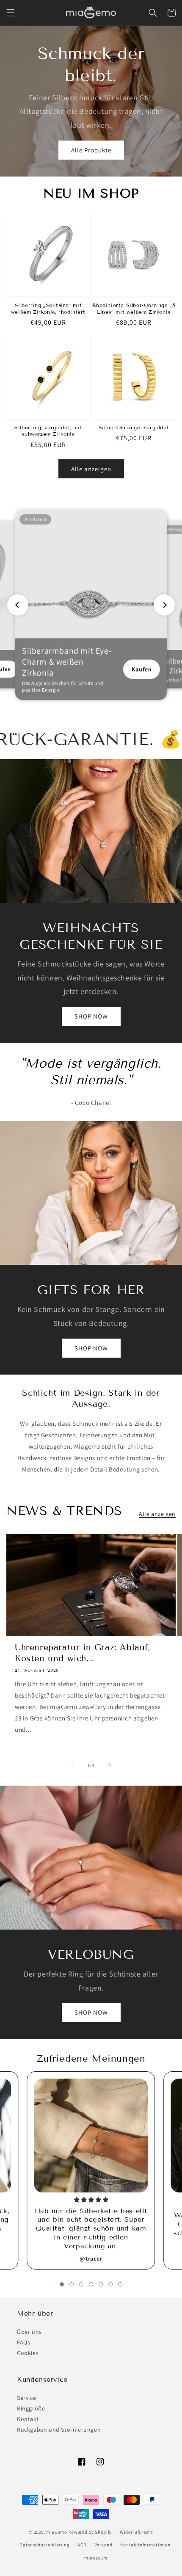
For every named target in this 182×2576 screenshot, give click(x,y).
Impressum (95, 2558)
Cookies (28, 2353)
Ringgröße (31, 2408)
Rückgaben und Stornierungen (59, 2430)
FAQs (23, 2342)
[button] (11, 13)
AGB (82, 2545)
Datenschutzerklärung (44, 2545)
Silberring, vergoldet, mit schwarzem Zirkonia (48, 431)
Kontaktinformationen (145, 2545)
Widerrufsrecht (136, 2532)
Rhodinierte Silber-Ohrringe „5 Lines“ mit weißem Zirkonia (134, 308)
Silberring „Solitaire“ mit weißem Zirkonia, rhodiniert (48, 308)
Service (26, 2398)
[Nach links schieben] (72, 1765)
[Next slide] (164, 605)
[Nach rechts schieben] (110, 1765)
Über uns (29, 2332)
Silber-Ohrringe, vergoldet (134, 427)
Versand (103, 2545)
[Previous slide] (18, 605)
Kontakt (28, 2419)
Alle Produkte (91, 150)
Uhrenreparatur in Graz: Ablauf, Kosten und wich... (83, 1653)
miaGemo (57, 2532)
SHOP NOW (91, 1016)
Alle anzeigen (91, 469)
